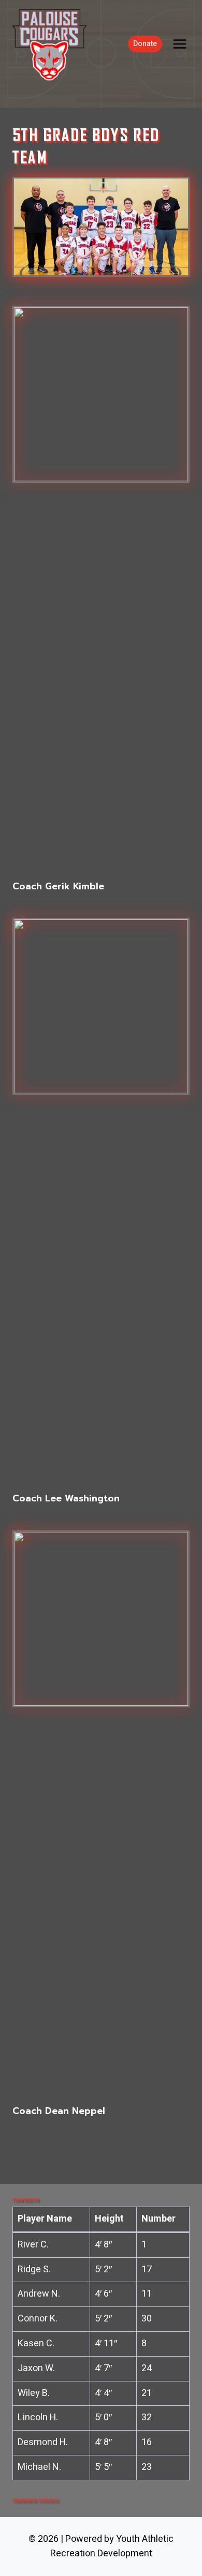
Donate (145, 44)
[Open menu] (179, 44)
